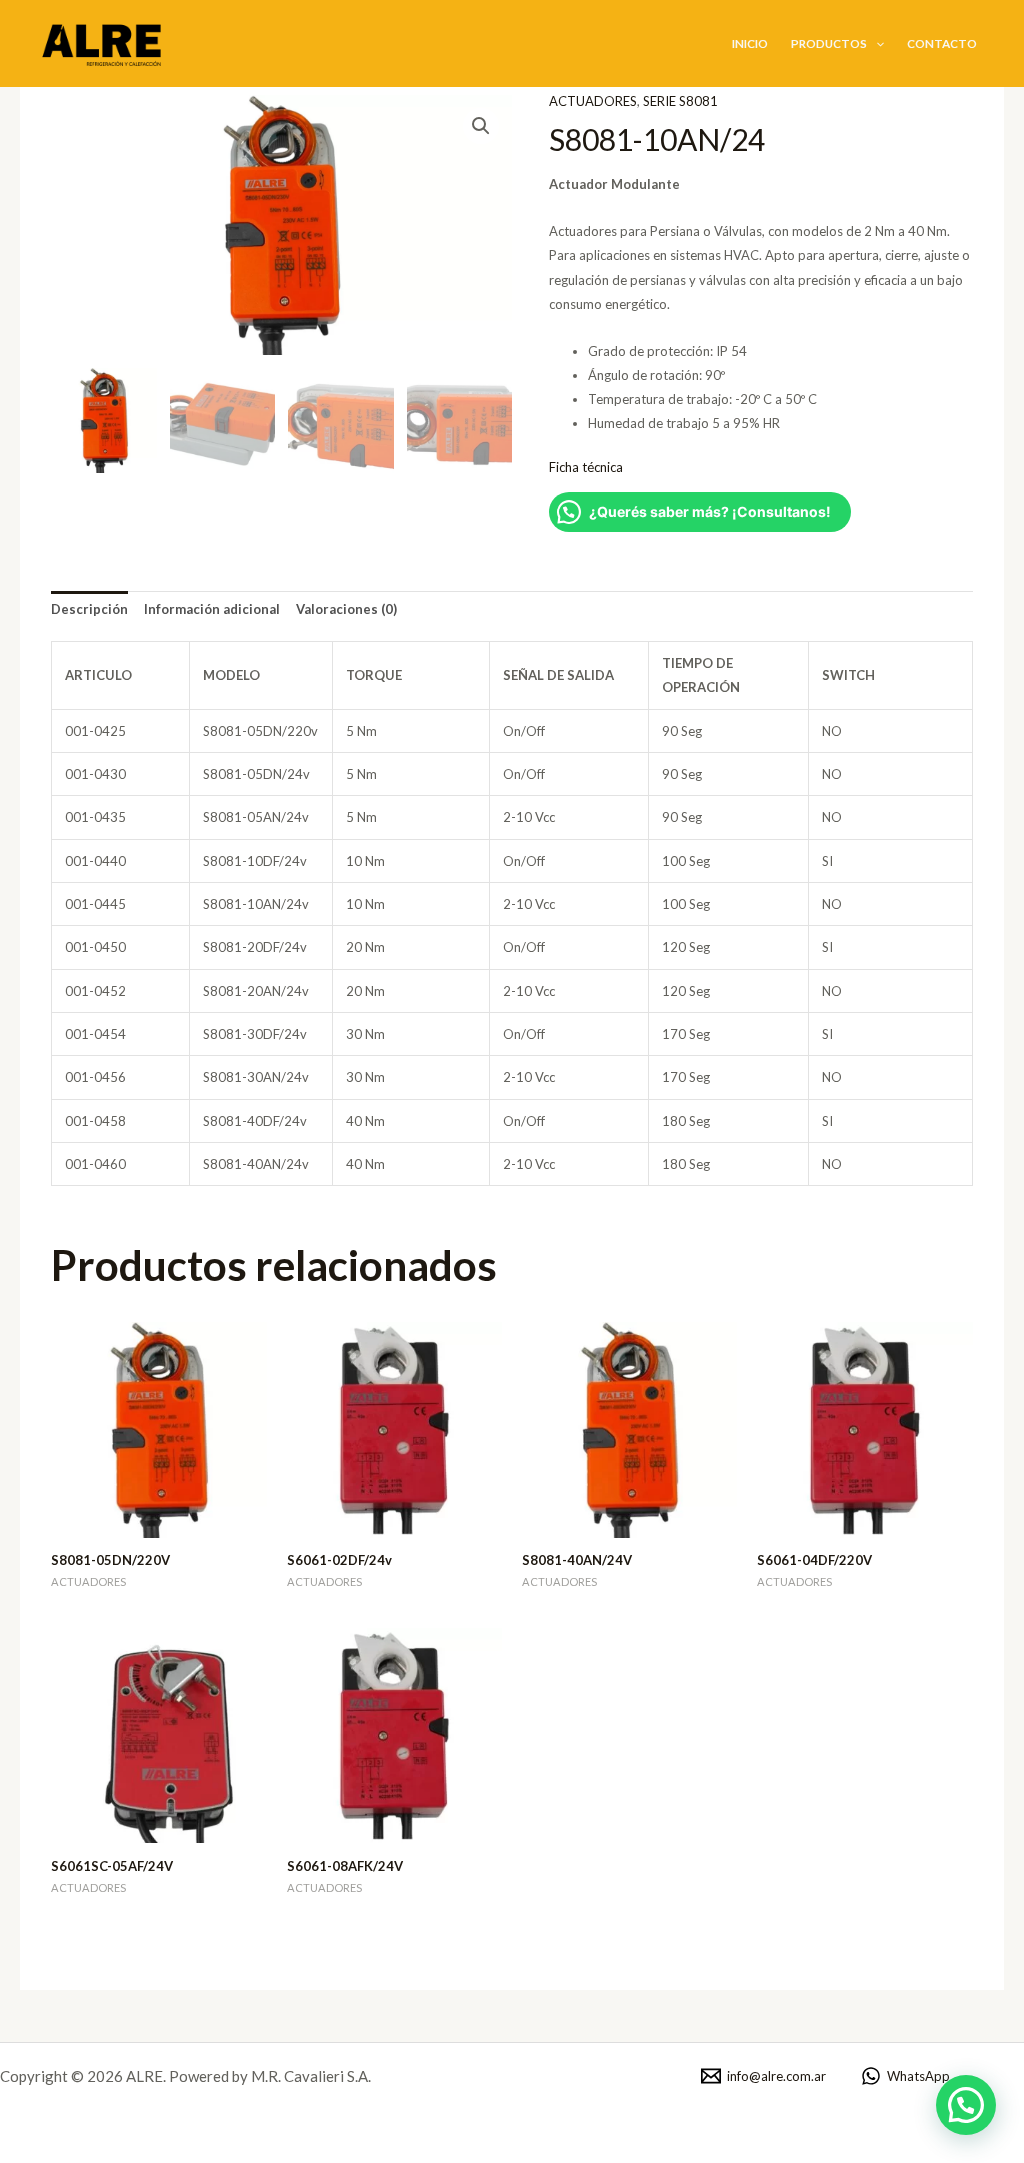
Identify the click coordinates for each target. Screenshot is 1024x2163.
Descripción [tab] (89, 609)
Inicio (750, 43)
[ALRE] (105, 42)
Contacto (942, 43)
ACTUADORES (593, 101)
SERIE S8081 (680, 101)
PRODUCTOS (829, 43)
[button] (875, 43)
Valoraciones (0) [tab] (346, 609)
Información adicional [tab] (212, 609)
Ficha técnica (586, 467)
